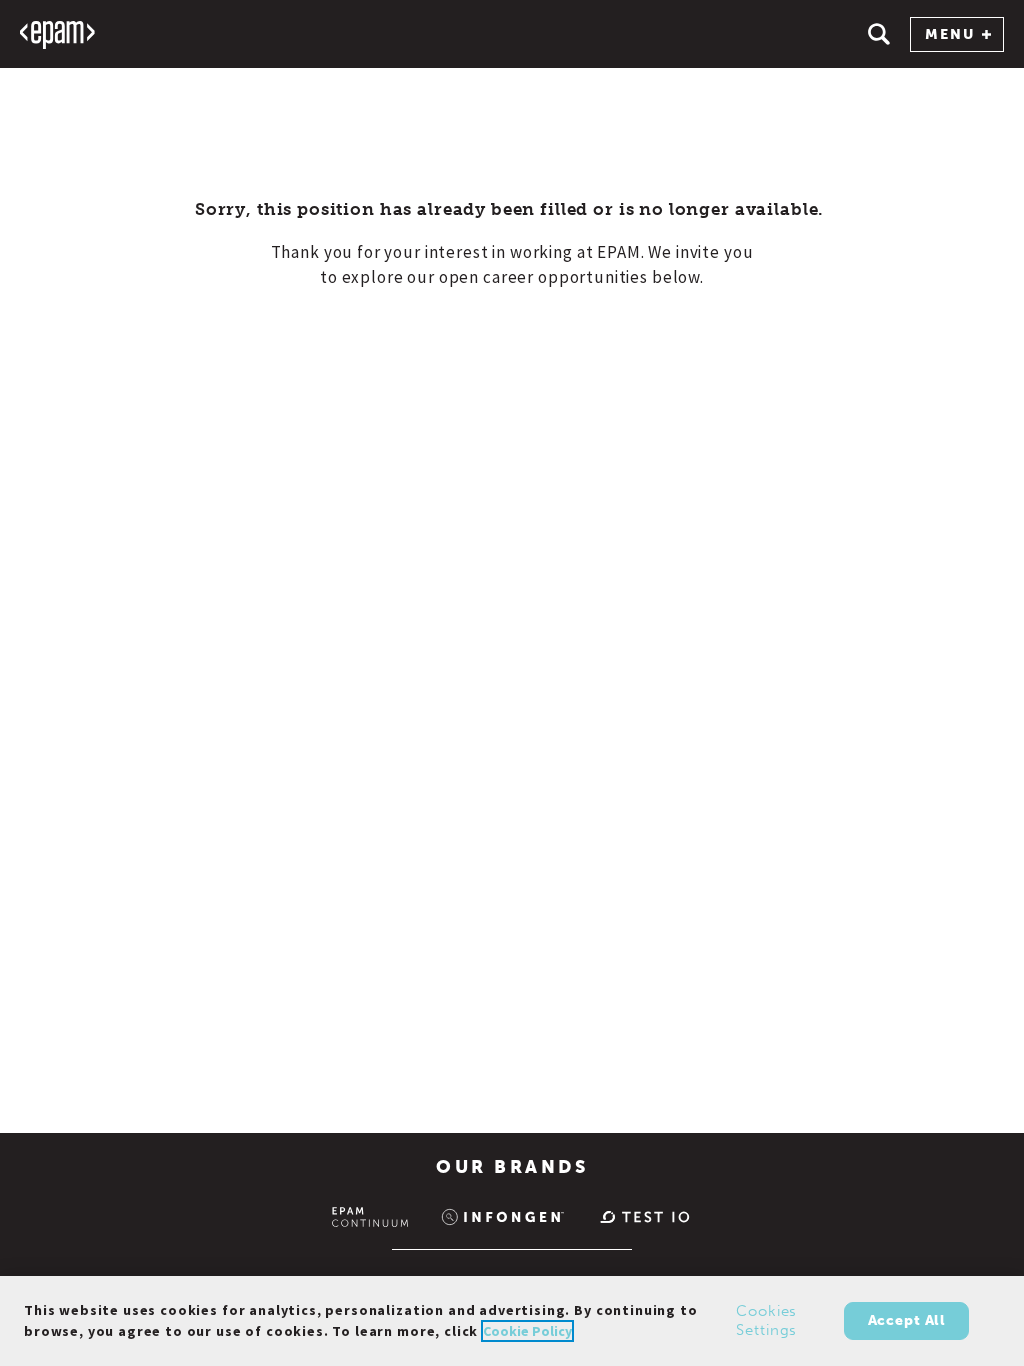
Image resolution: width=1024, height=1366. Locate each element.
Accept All (907, 1320)
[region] (512, 1321)
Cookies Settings (766, 1321)
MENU (950, 34)
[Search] (879, 34)
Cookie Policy (527, 1331)
